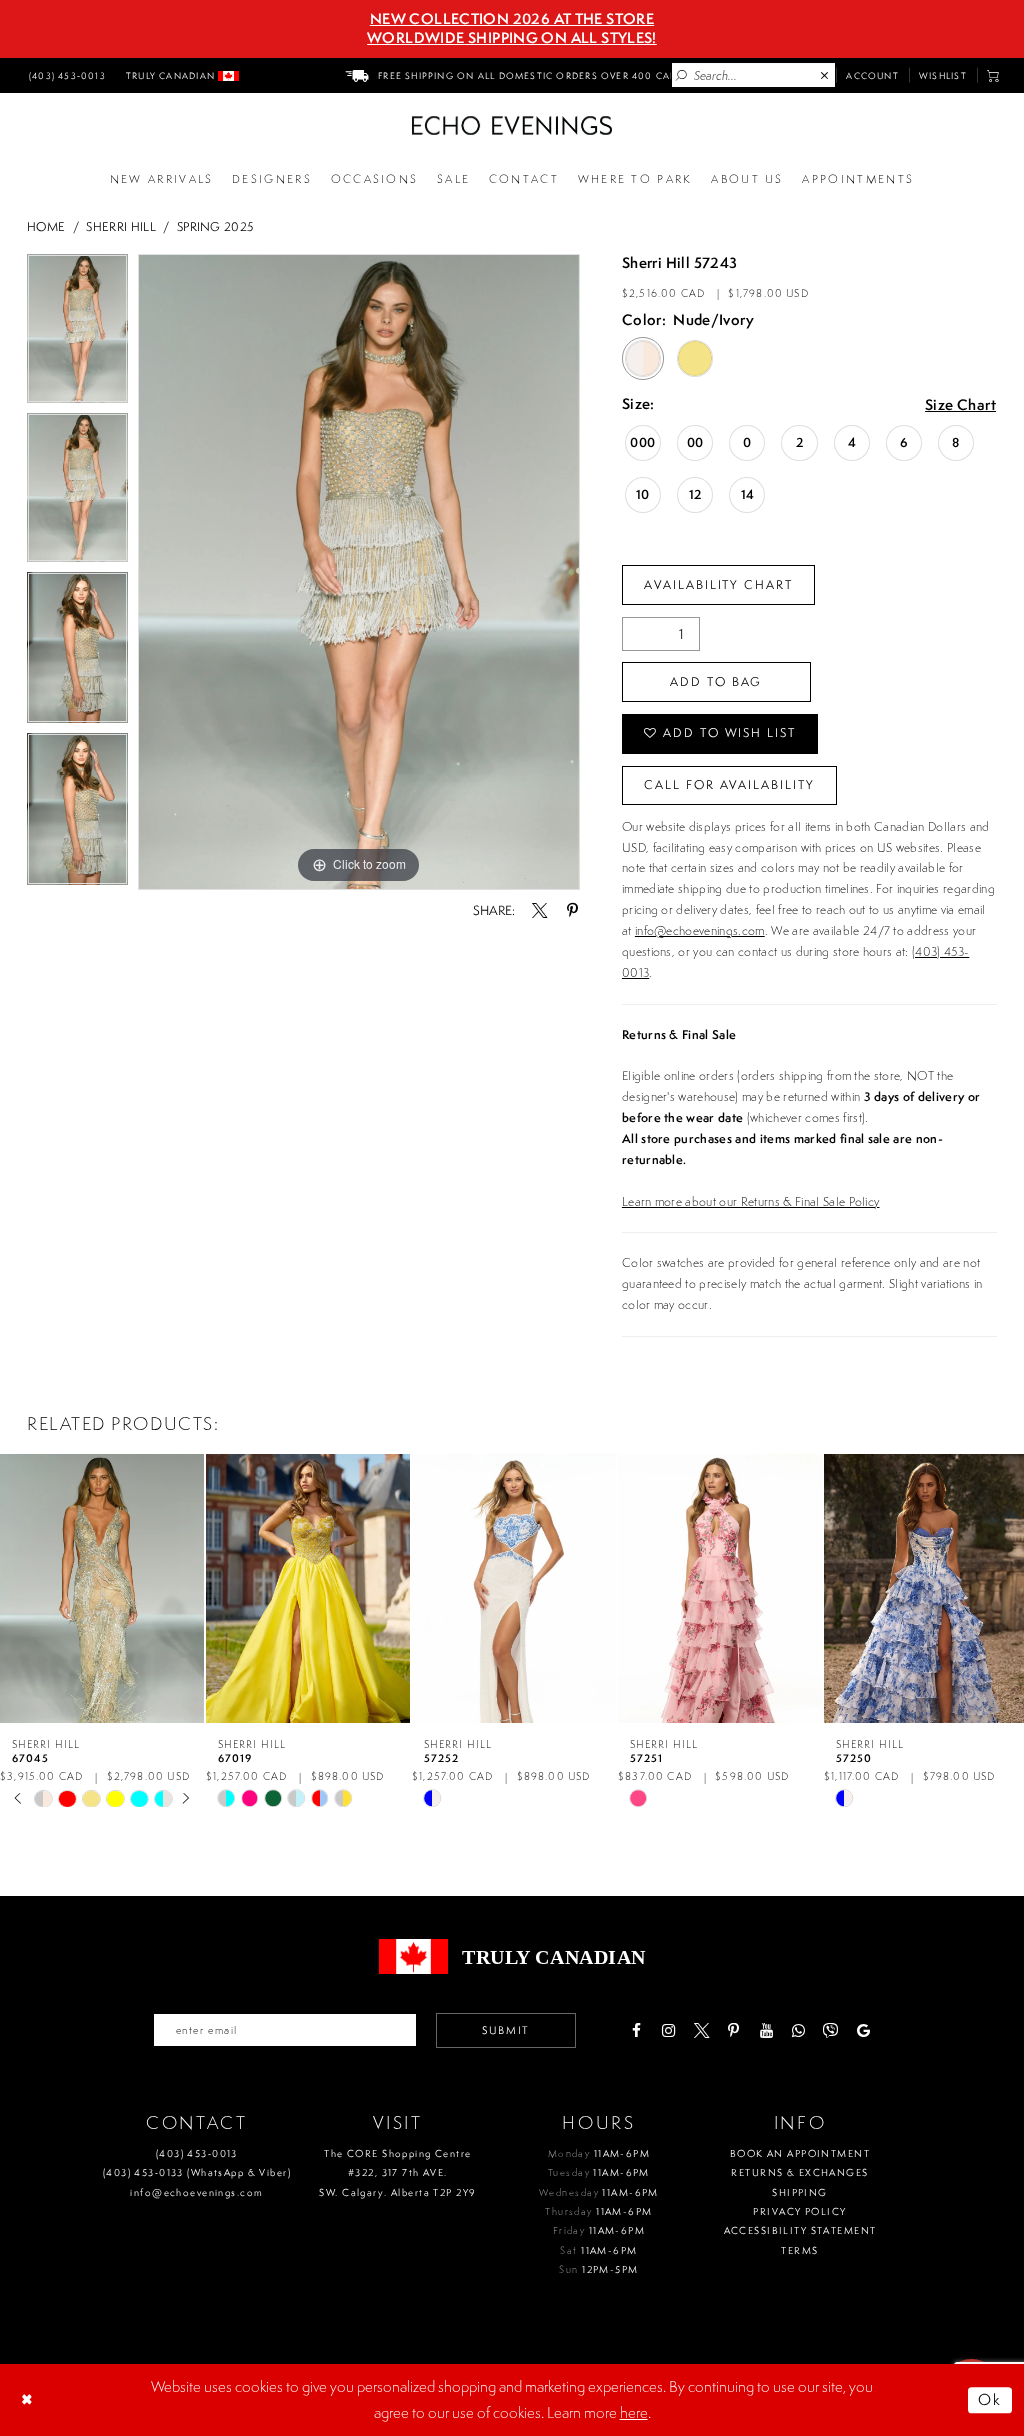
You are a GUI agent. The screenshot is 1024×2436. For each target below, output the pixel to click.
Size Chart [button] (960, 405)
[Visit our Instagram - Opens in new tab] (668, 2030)
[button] (993, 75)
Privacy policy (799, 2211)
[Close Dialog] (29, 2400)
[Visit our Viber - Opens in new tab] (830, 2030)
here (634, 2412)
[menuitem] (65, 75)
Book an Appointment (800, 2153)
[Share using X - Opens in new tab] (539, 910)
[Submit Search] (682, 76)
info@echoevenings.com (700, 930)
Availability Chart (718, 584)
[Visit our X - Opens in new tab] (700, 2030)
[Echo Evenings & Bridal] (512, 125)
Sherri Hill (121, 226)
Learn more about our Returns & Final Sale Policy (751, 1201)
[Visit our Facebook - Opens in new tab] (635, 2030)
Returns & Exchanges (799, 2172)
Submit (506, 2030)
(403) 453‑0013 (197, 2153)
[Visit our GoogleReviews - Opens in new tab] (863, 2030)
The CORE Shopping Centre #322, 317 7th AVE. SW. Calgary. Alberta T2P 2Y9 (397, 2173)
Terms (799, 2250)
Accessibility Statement (800, 2230)
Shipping (799, 2192)
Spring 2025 (215, 226)
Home (46, 226)
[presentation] (102, 1588)
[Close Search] (825, 76)
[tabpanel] (77, 333)
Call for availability (729, 784)
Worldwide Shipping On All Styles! (512, 38)
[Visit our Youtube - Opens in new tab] (765, 2030)
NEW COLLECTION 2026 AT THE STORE (512, 19)
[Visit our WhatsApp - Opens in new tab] (798, 2030)
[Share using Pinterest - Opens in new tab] (571, 910)
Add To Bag (716, 681)
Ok (990, 2399)
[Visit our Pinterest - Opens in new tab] (733, 2030)
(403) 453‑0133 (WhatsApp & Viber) (197, 2172)
